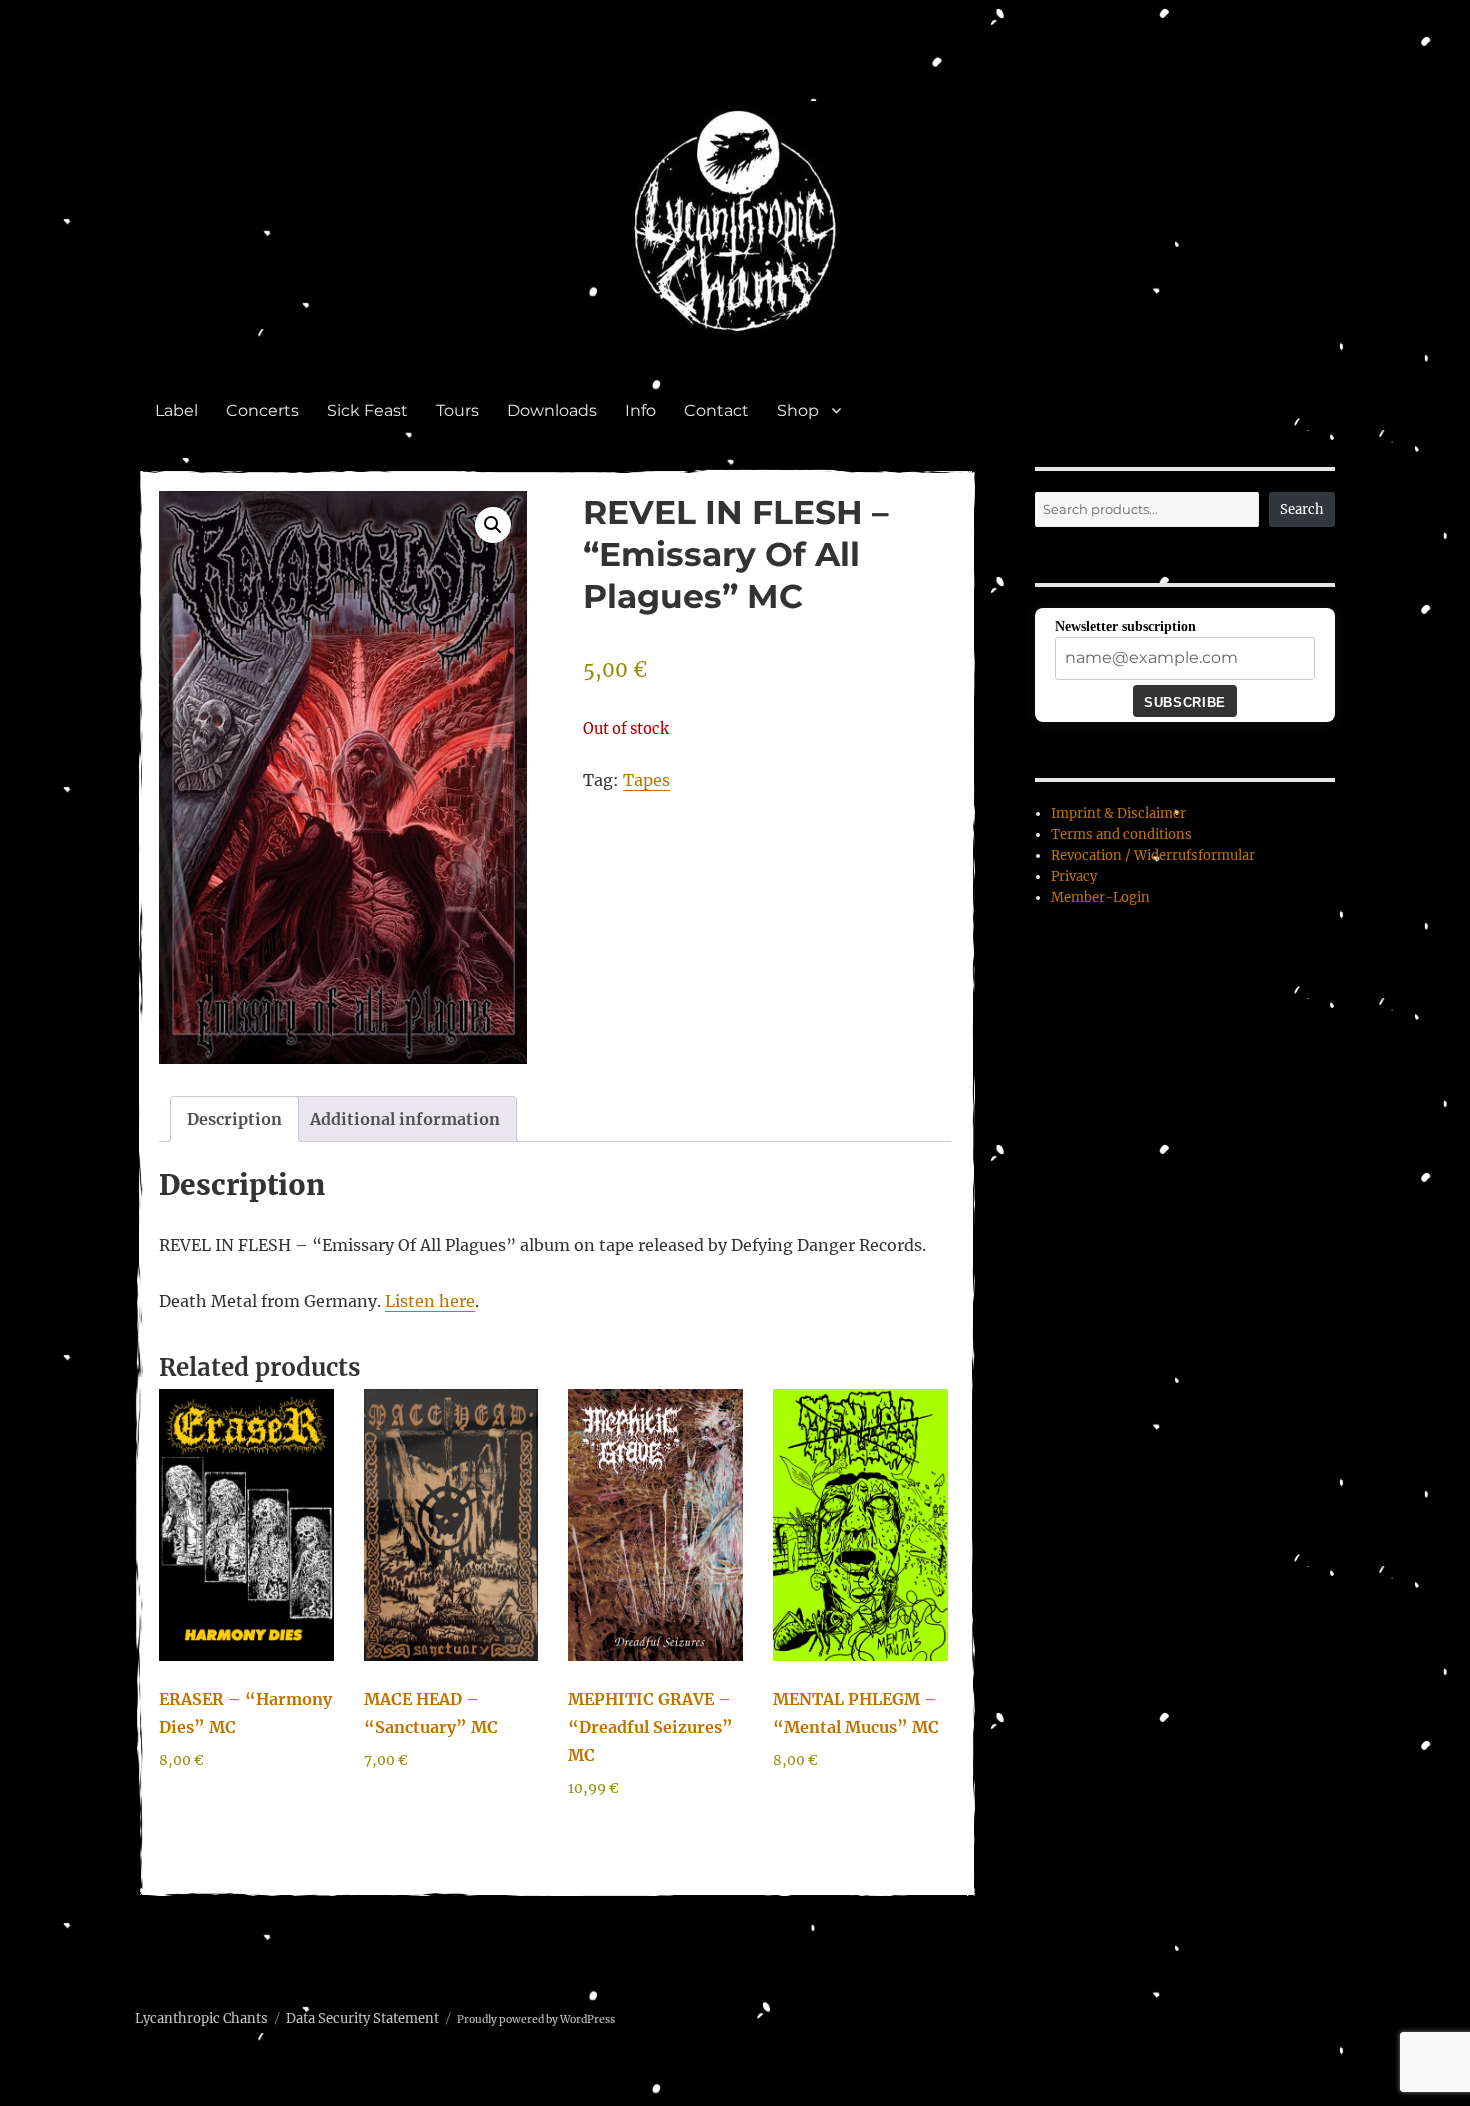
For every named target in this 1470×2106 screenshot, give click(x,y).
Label (176, 410)
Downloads (552, 410)
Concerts (262, 410)
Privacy (1074, 876)
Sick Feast (367, 410)
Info (640, 410)
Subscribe (1184, 702)
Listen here (430, 1301)
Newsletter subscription (1125, 626)
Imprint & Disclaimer (1118, 813)
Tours (457, 410)
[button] (493, 525)
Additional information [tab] (405, 1119)
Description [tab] (234, 1119)
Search (1302, 509)
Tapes (646, 780)
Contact (716, 410)
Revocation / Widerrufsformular (1153, 855)
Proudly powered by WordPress (536, 2019)
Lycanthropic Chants (201, 2018)
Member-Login (1100, 897)
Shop (798, 410)
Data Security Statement (362, 2018)
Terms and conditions (1121, 834)
